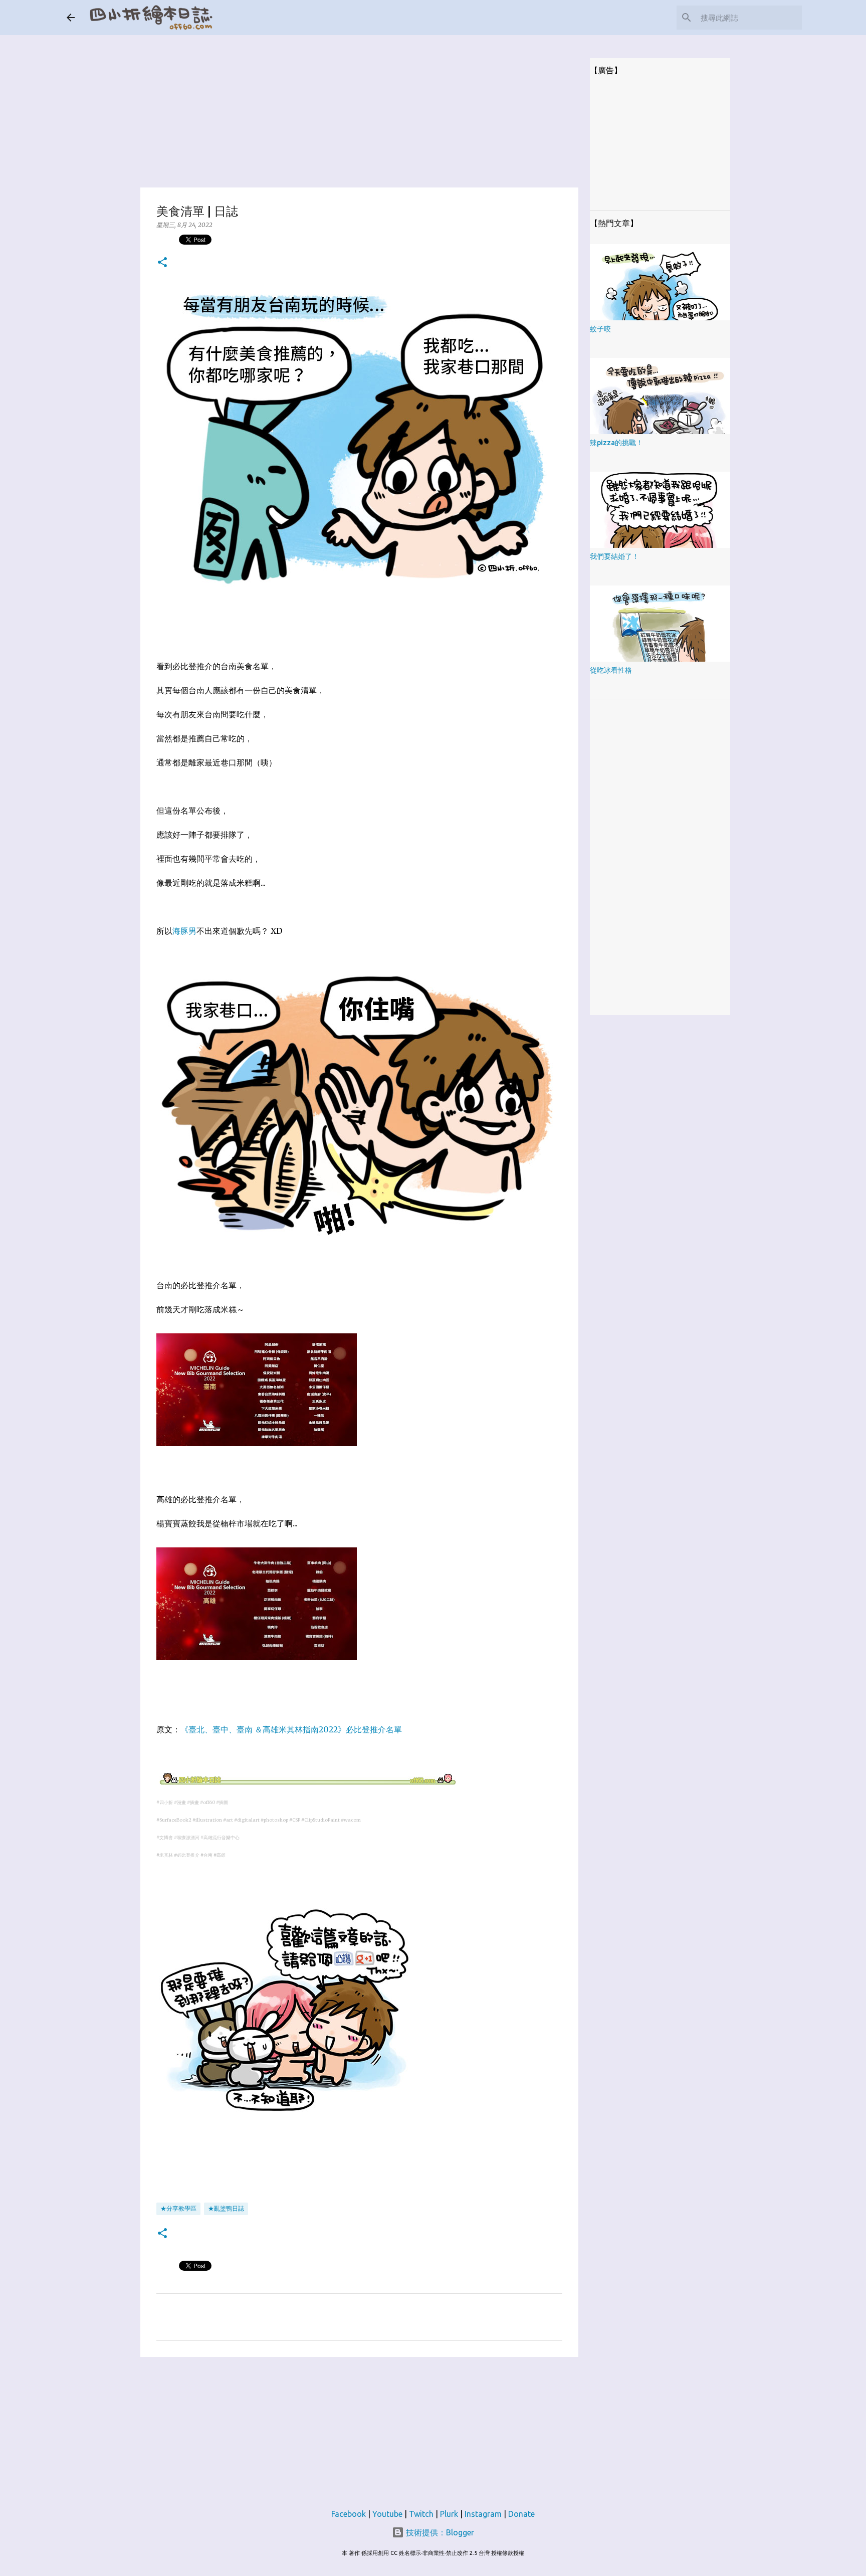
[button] (162, 263)
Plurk (449, 2514)
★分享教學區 (178, 2208)
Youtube (387, 2514)
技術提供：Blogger (439, 2532)
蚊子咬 (600, 329)
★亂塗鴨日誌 (226, 2208)
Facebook (349, 2514)
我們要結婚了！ (614, 556)
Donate (521, 2514)
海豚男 (184, 931)
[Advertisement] (359, 105)
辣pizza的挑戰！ (616, 443)
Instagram (483, 2514)
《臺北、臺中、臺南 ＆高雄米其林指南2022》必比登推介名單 (291, 1729)
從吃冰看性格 (611, 670)
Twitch (421, 2514)
